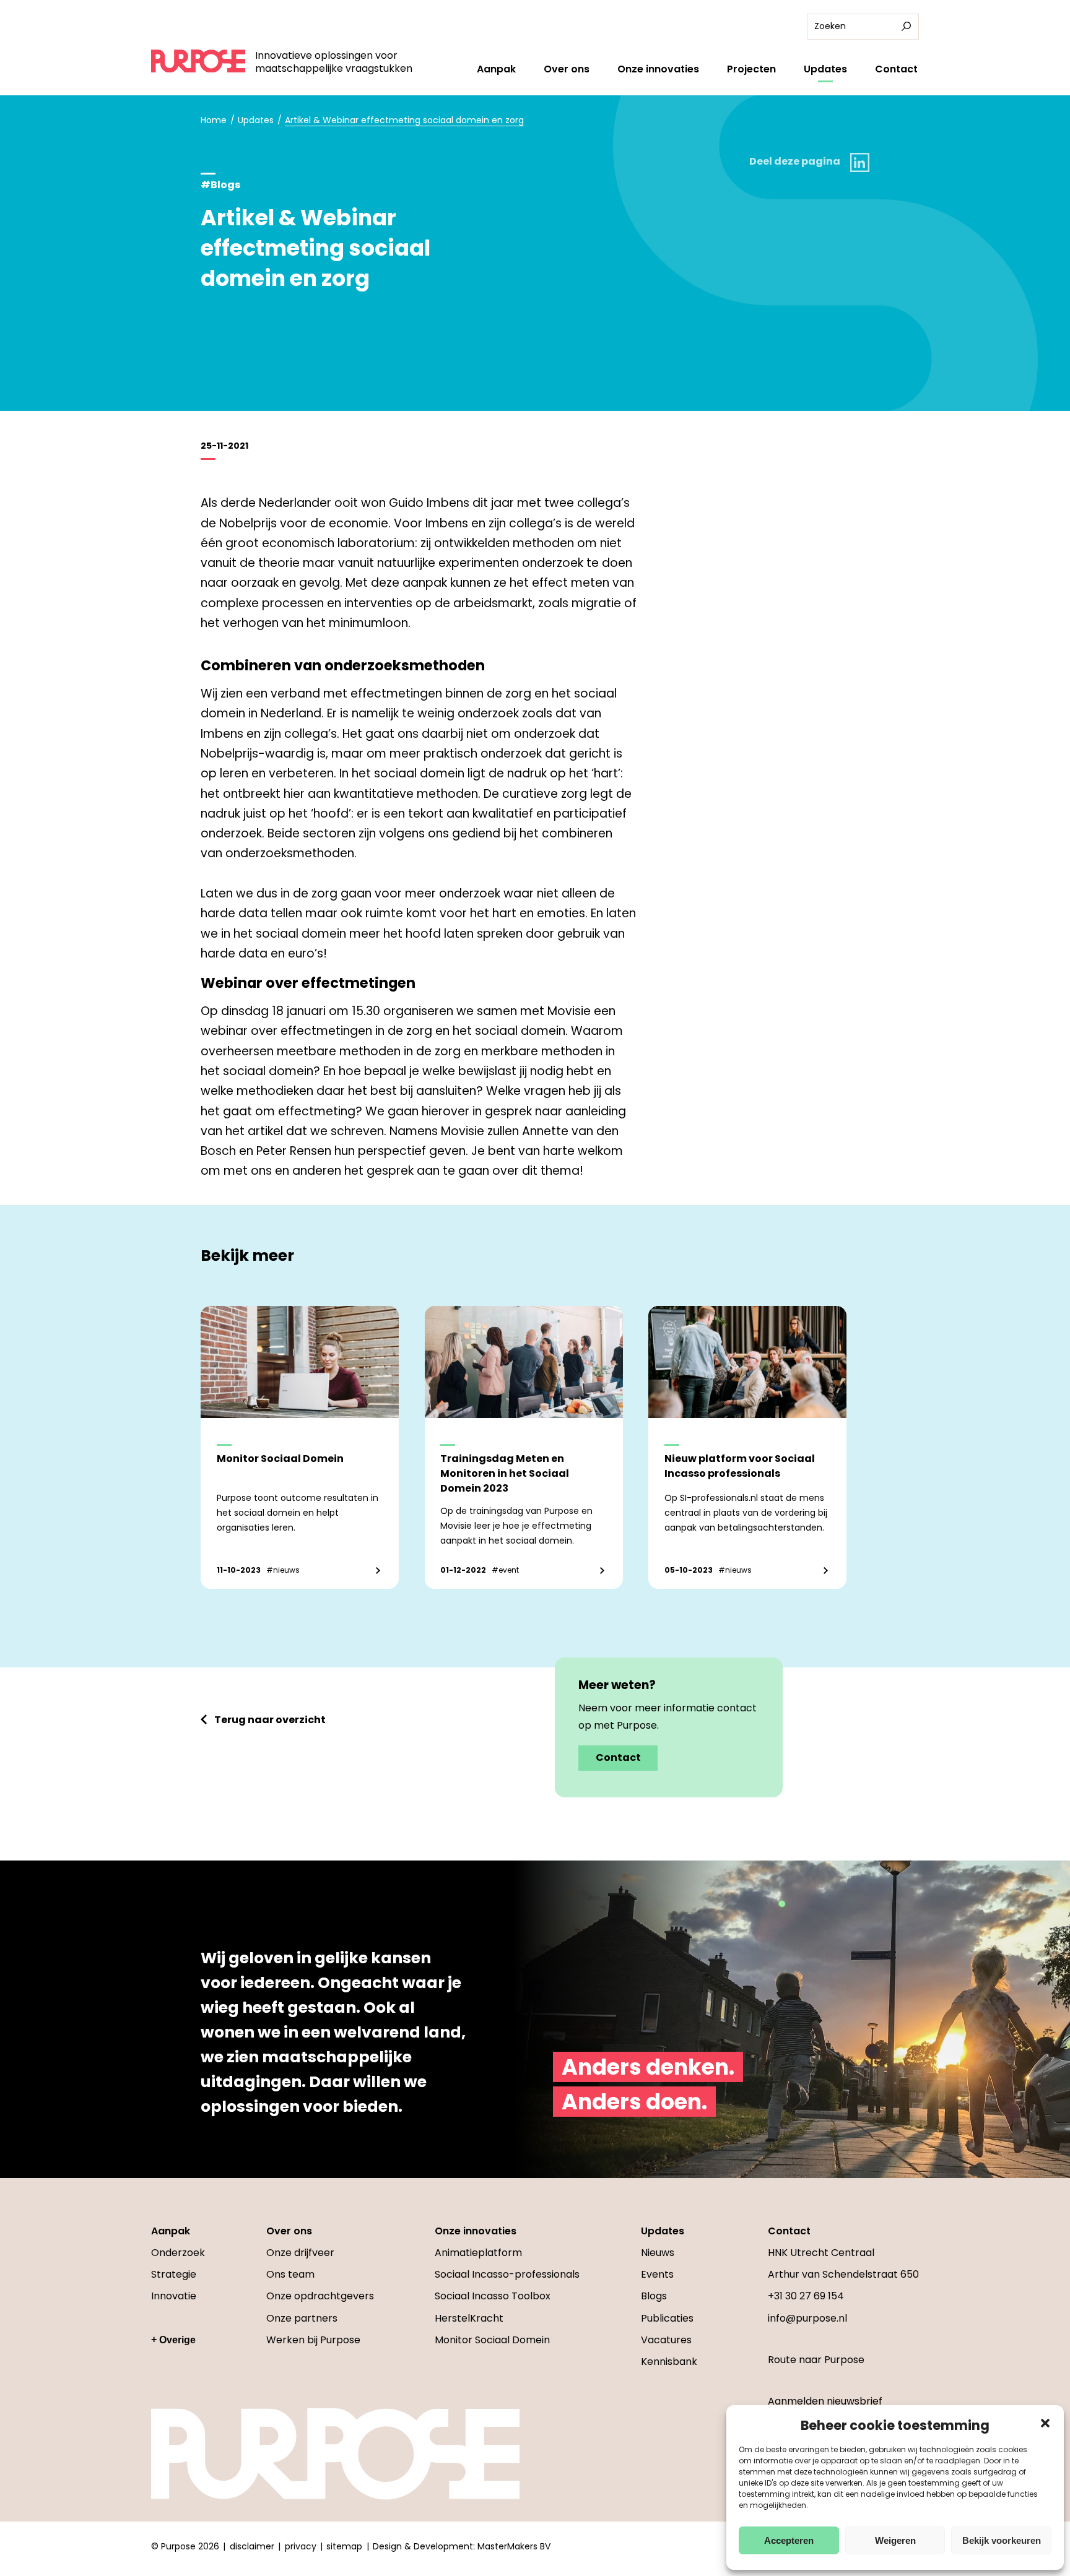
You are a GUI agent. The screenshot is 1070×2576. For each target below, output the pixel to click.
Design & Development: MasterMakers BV (462, 2546)
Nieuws (658, 2253)
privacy (301, 2546)
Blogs (654, 2296)
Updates (825, 69)
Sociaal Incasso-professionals (507, 2274)
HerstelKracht (469, 2318)
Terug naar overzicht (270, 1720)
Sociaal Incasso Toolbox (493, 2296)
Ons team (290, 2274)
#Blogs (220, 185)
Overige (177, 2340)
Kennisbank (669, 2362)
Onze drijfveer (300, 2253)
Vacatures (666, 2340)
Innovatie (174, 2296)
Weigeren (895, 2540)
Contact (896, 69)
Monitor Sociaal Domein (492, 2340)
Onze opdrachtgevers (320, 2296)
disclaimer (252, 2546)
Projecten (751, 69)
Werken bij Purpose (313, 2340)
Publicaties (667, 2318)
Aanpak (496, 69)
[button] (1045, 2423)
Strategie (174, 2274)
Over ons (567, 69)
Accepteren (789, 2540)
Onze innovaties (658, 69)
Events (657, 2274)
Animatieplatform (478, 2253)
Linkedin (860, 162)
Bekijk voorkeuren (1002, 2540)
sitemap (344, 2546)
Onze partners (302, 2318)
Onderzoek (178, 2253)
